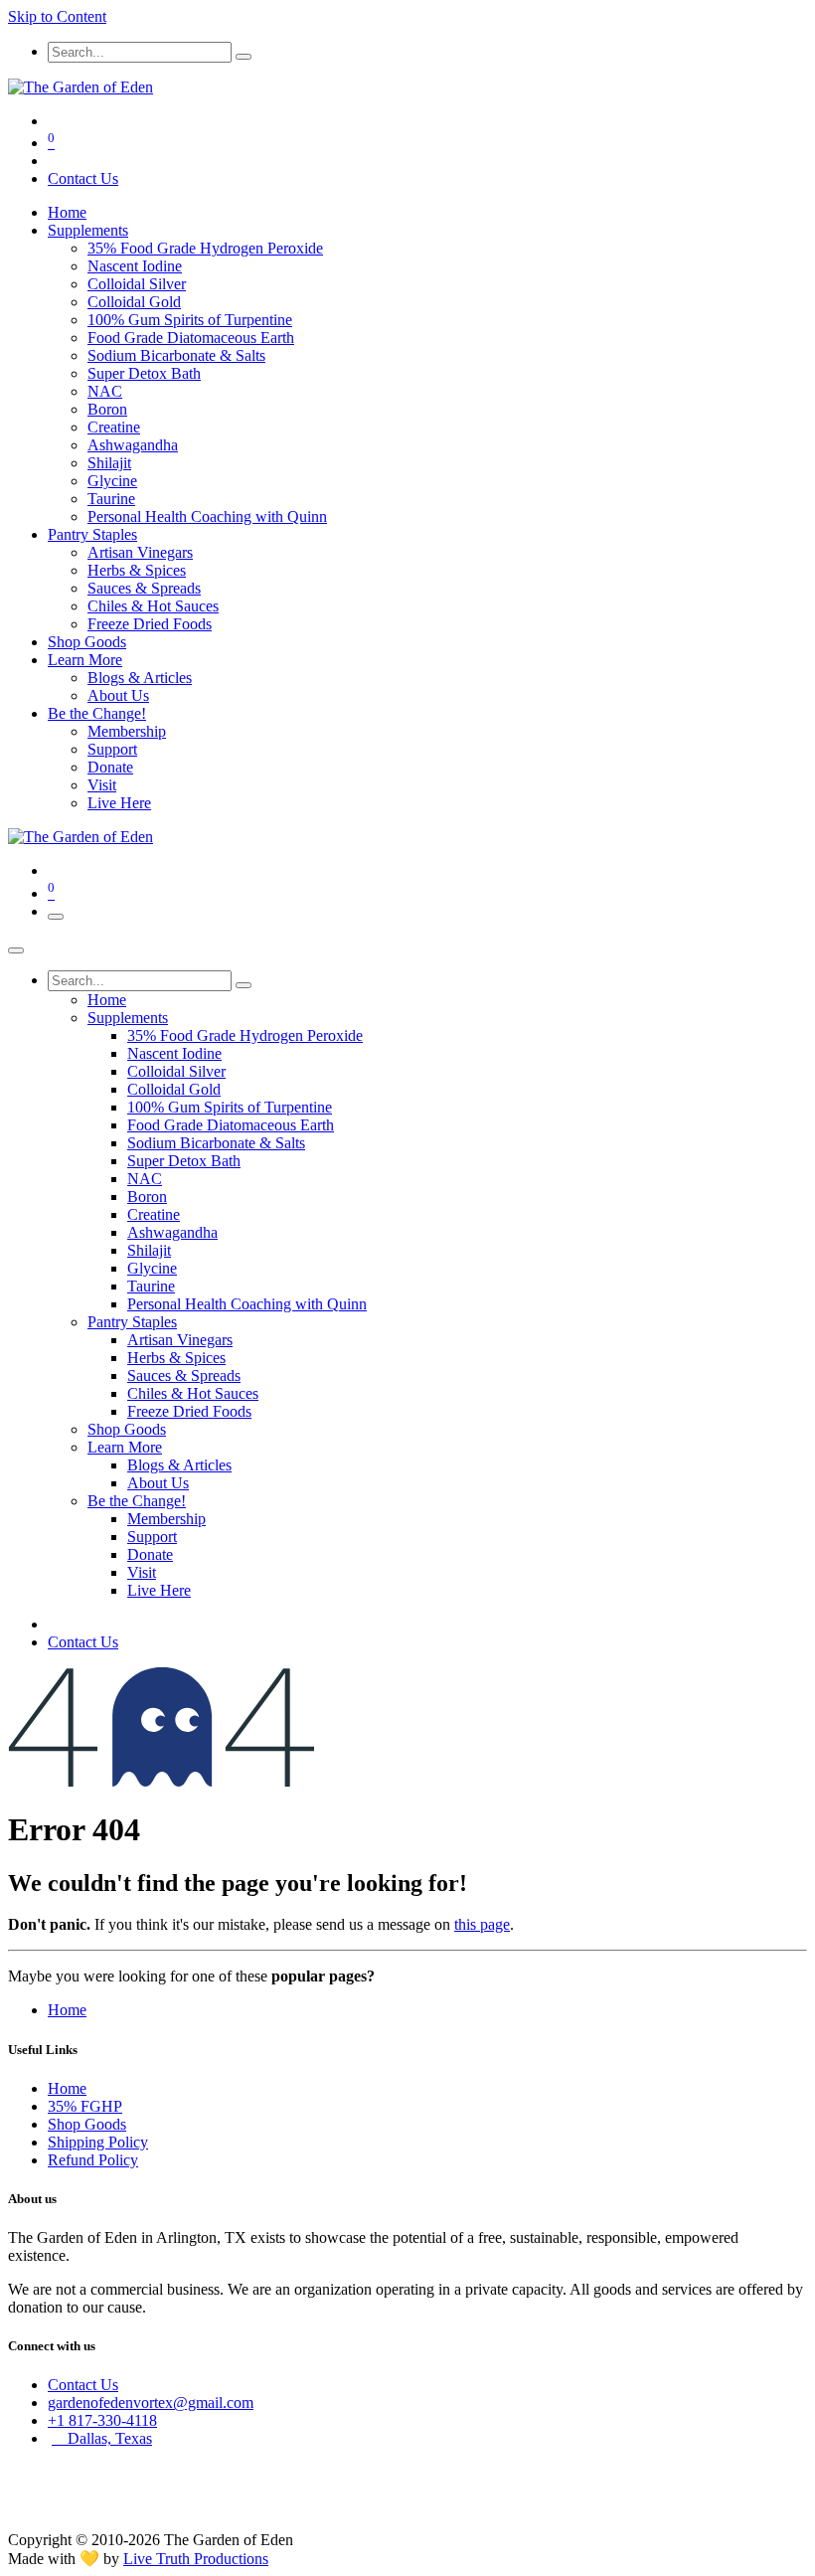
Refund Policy (93, 2160)
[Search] (244, 57)
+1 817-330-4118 (102, 2420)
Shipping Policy (98, 2142)
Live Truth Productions (196, 2559)
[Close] (16, 950)
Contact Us (83, 178)
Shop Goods (87, 2124)
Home (67, 2010)
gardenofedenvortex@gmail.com (151, 2403)
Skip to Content (57, 16)
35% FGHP (85, 2106)
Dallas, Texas (102, 2438)
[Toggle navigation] (56, 917)
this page (482, 1924)
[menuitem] (67, 212)
